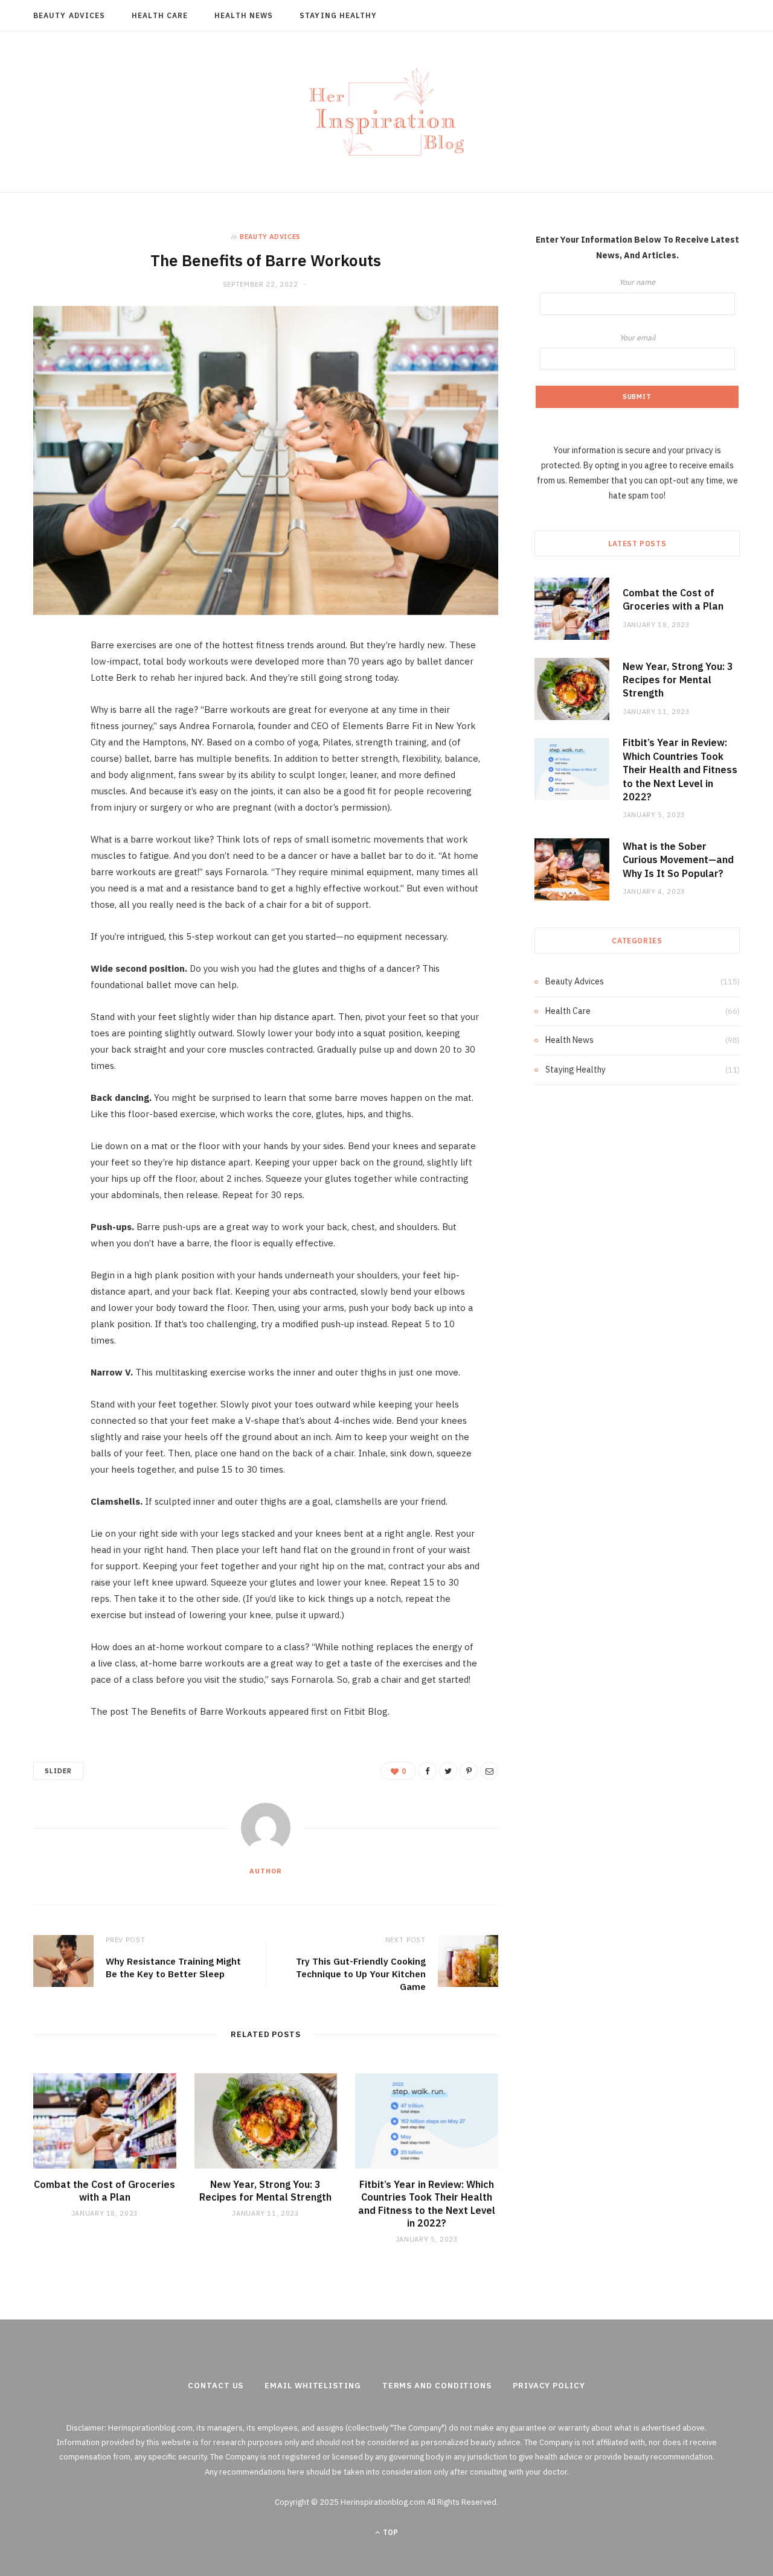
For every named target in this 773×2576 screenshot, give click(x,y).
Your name (637, 282)
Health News (244, 15)
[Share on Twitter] (45, 712)
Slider (58, 1771)
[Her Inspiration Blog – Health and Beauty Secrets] (386, 112)
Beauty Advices (69, 15)
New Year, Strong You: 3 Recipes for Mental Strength (265, 2191)
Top (390, 2532)
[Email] (45, 774)
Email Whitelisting (313, 2386)
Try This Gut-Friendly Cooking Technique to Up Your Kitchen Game (361, 1974)
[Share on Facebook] (45, 681)
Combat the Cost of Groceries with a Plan (104, 2191)
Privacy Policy (549, 2386)
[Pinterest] (45, 743)
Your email (637, 337)
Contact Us (216, 2386)
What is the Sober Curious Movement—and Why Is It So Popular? (678, 860)
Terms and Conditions (437, 2386)
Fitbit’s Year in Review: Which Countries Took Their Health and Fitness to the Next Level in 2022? (427, 2204)
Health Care (160, 15)
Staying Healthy (338, 15)
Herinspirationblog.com (150, 2428)
